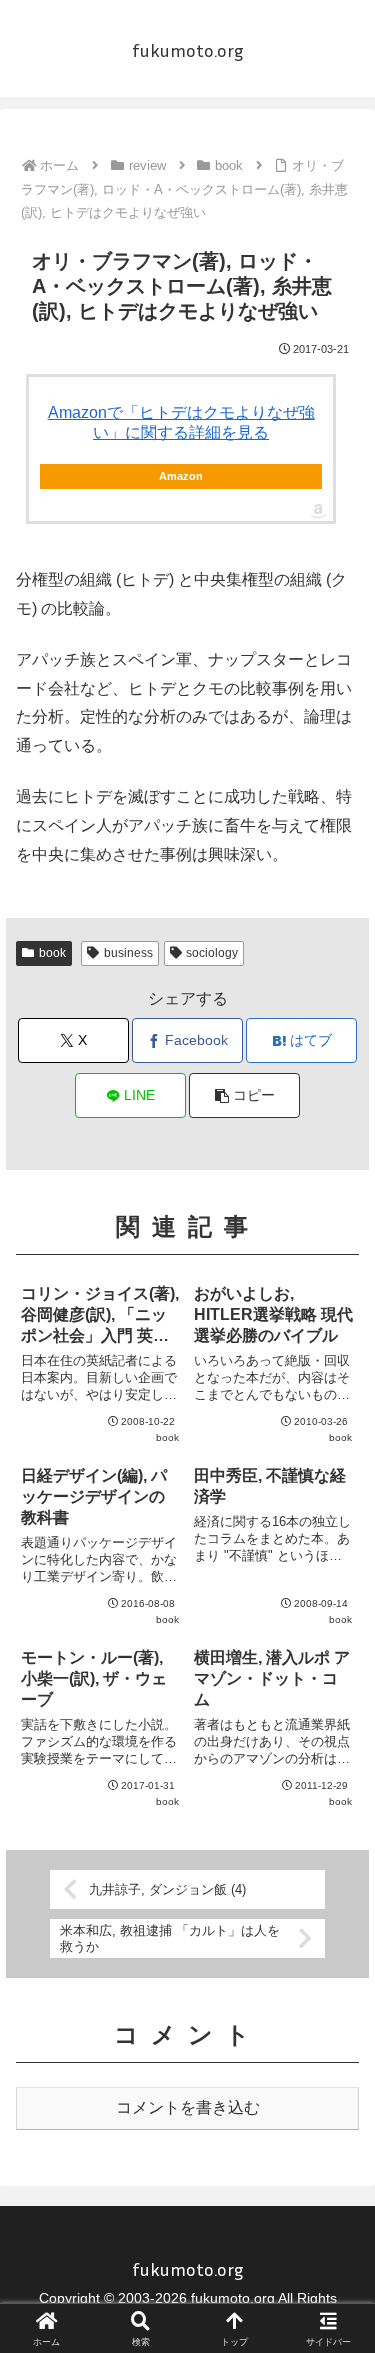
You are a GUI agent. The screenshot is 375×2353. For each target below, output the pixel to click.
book (52, 953)
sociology (212, 953)
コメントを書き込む (188, 2107)
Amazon (181, 476)
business (128, 953)
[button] (244, 1095)
